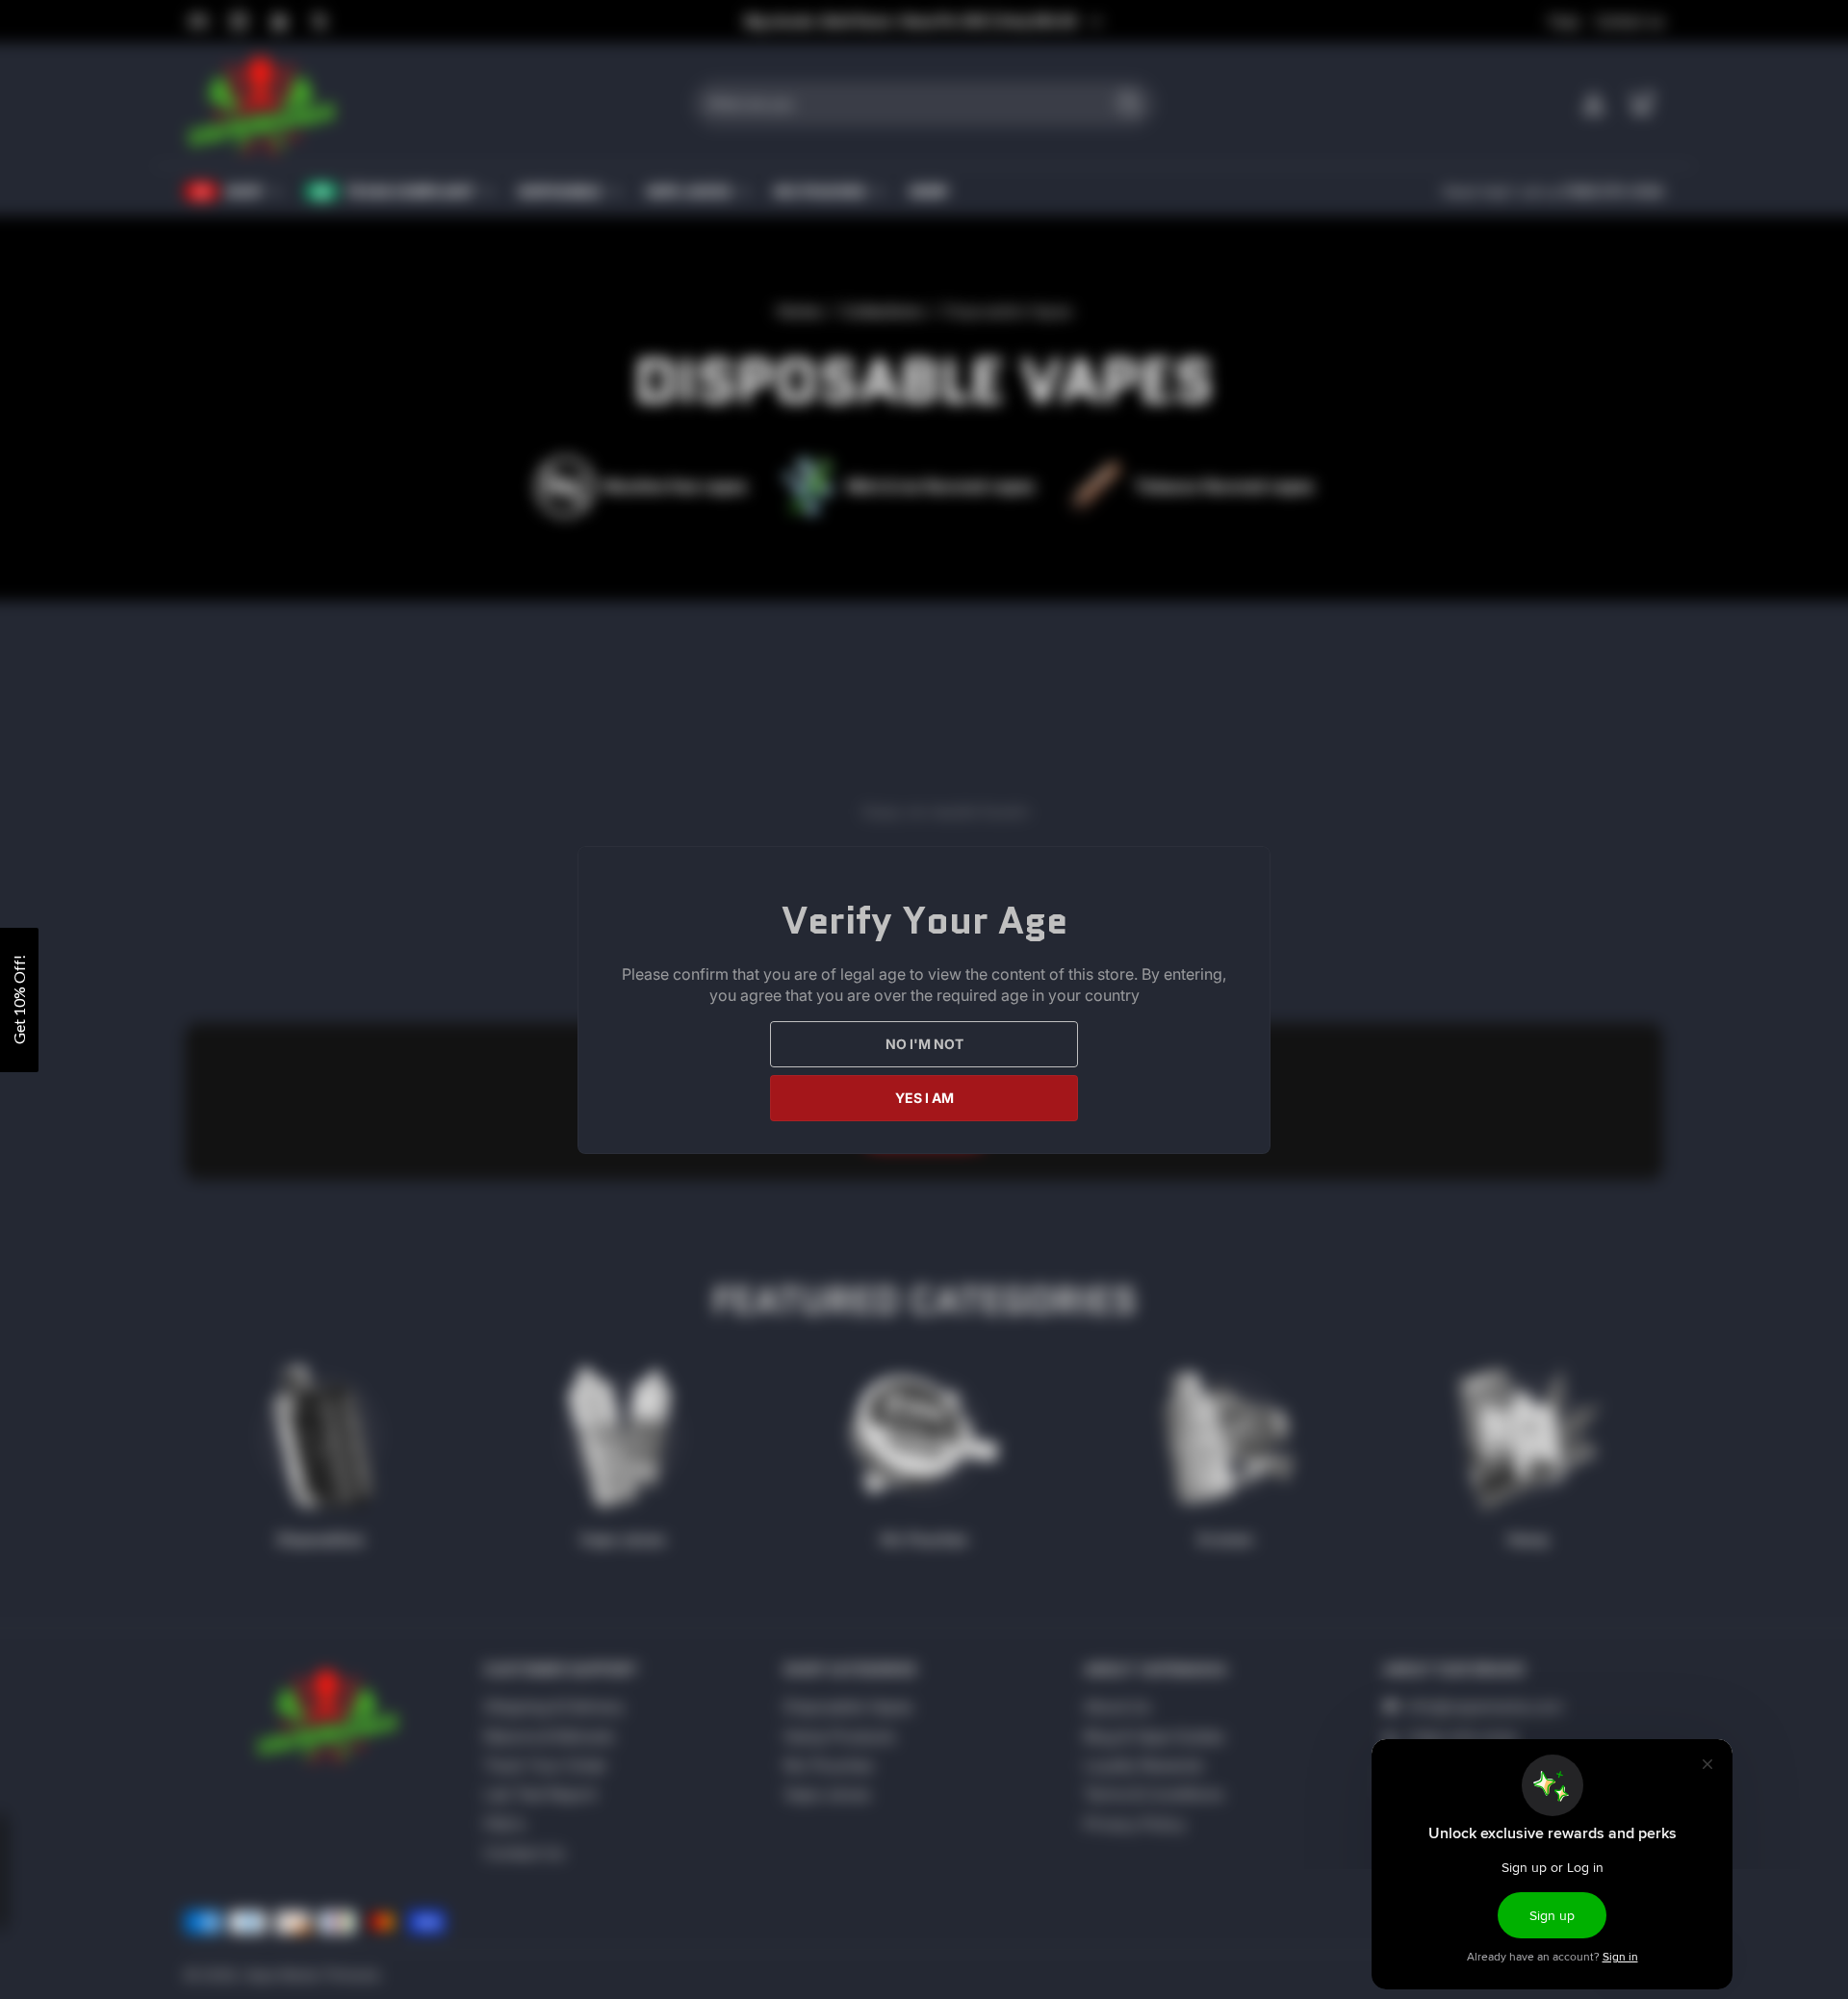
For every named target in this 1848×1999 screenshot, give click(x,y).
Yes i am (924, 1098)
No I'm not (924, 1044)
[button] (19, 1000)
